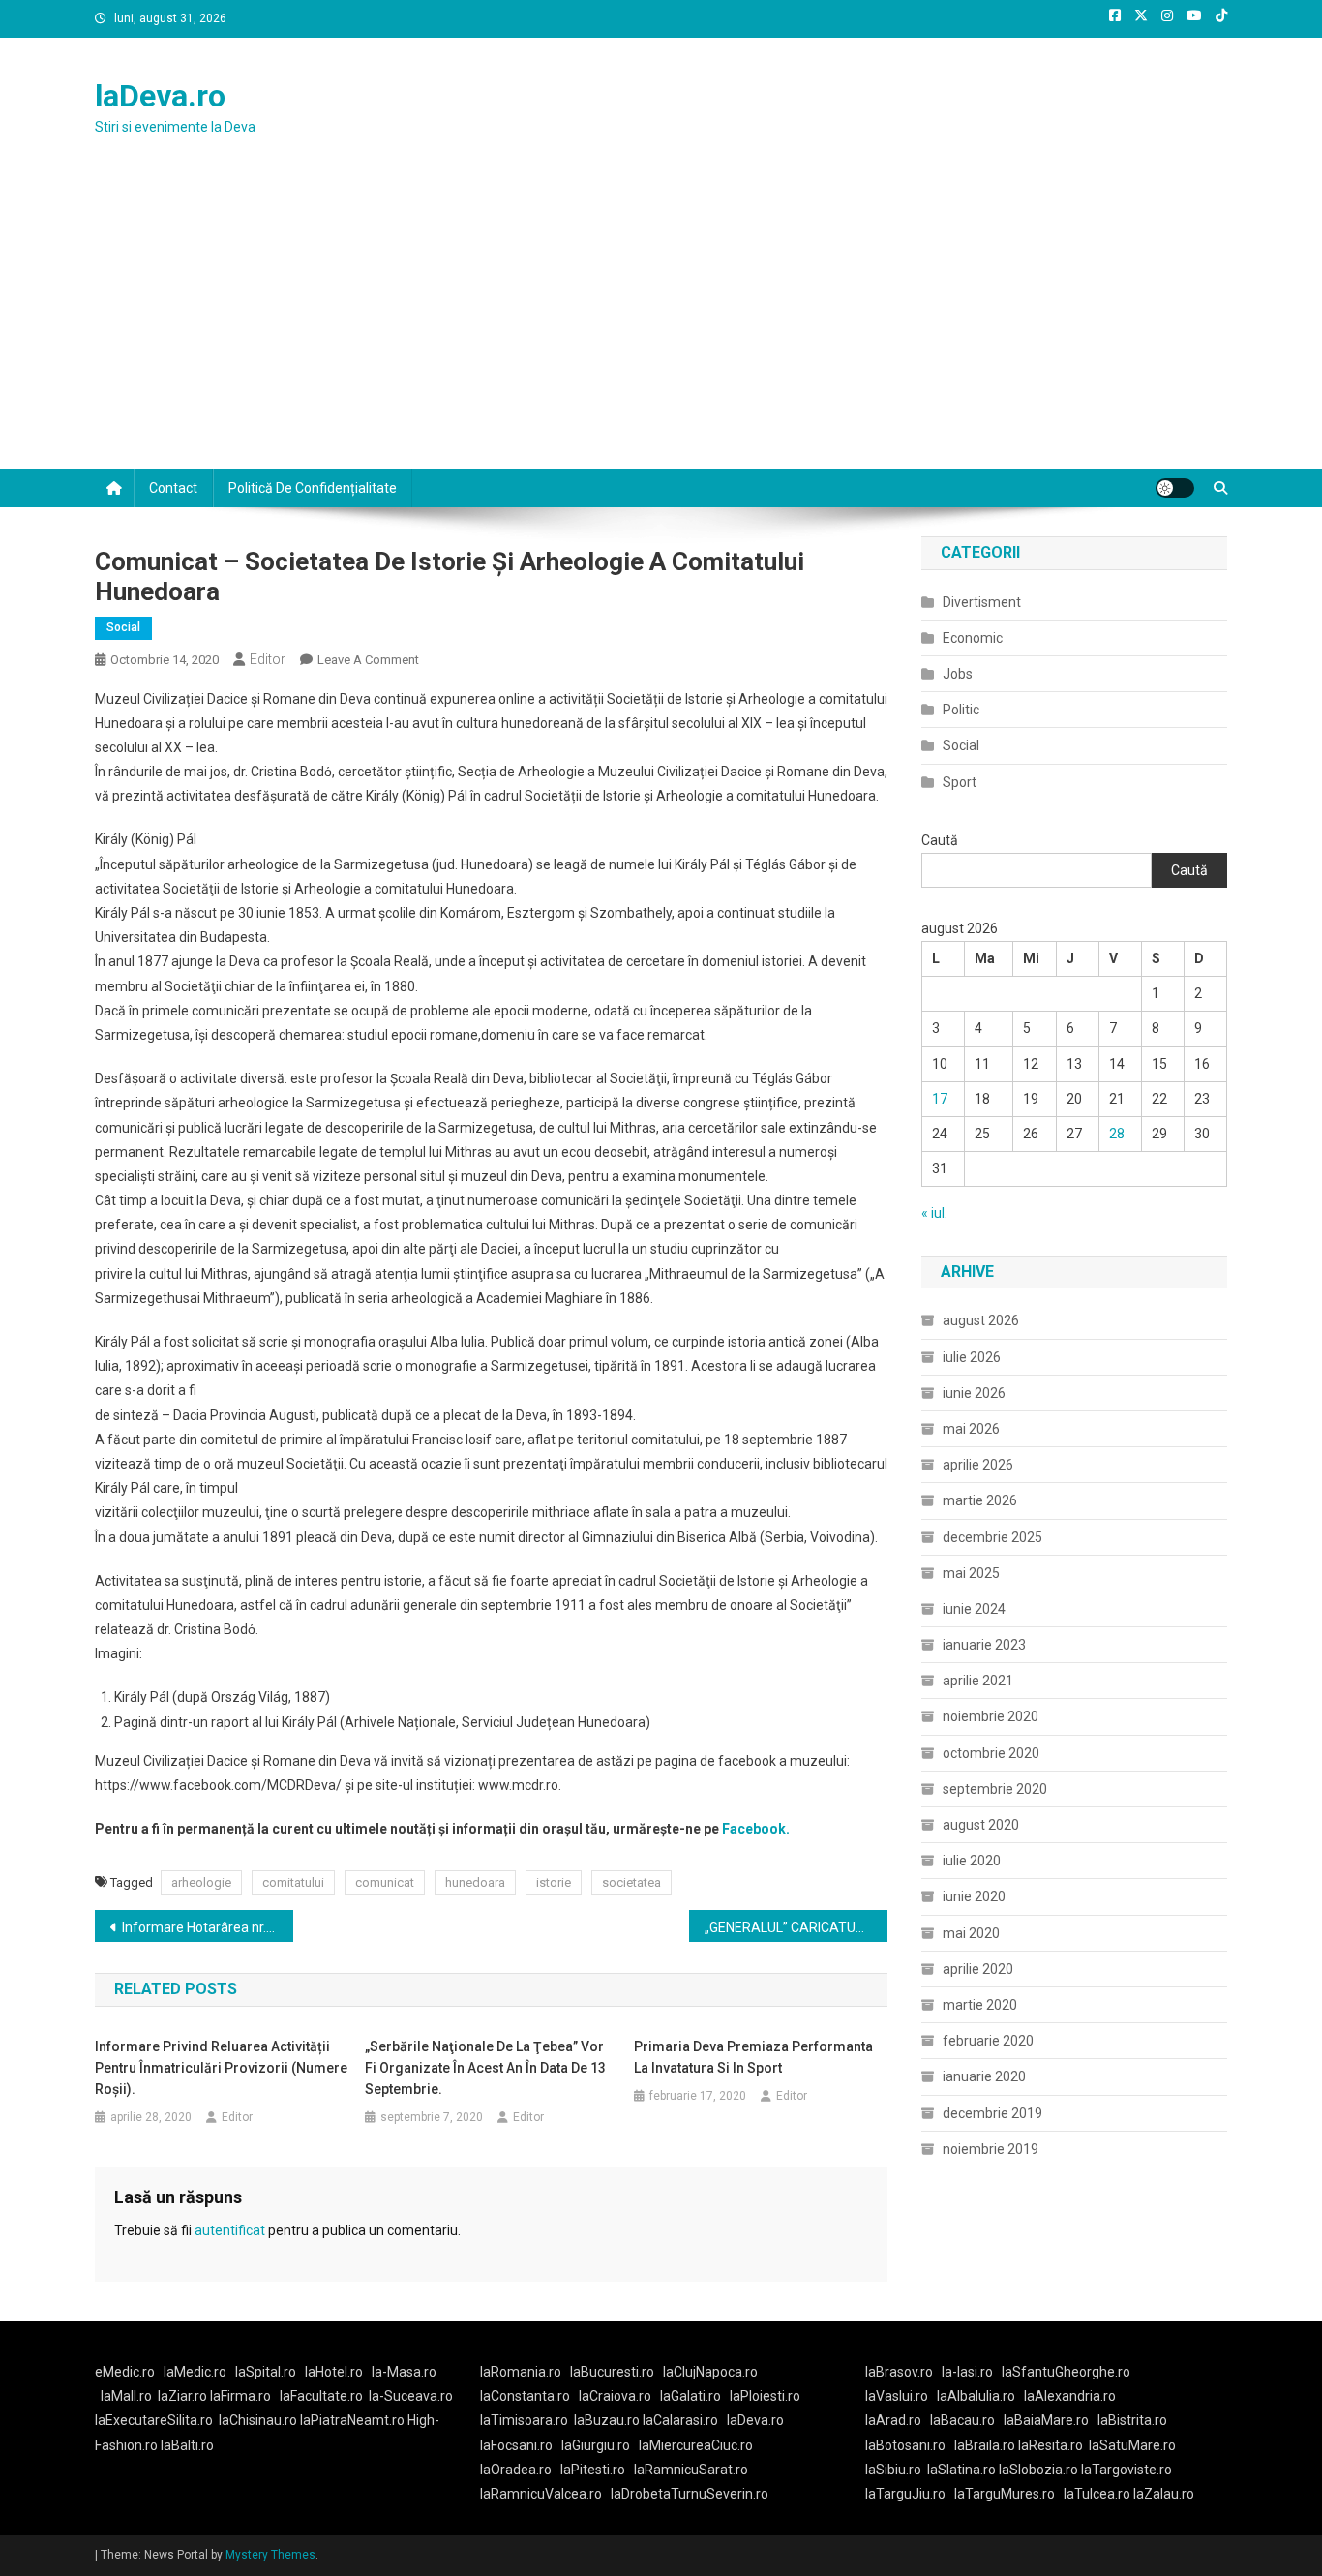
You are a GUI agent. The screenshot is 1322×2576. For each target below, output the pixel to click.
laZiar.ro (184, 2396)
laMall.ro (126, 2396)
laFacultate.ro (321, 2396)
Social (123, 627)
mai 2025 (971, 1573)
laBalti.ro (187, 2445)
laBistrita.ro (1132, 2420)
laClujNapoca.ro (710, 2372)
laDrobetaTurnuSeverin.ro (690, 2494)
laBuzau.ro (608, 2420)
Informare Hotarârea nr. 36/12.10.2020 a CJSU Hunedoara (208, 1927)
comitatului (293, 1882)
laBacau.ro (962, 2420)
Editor (268, 659)
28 (1117, 1134)
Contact (173, 488)
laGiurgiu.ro (600, 2445)
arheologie (201, 1882)
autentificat (230, 2230)
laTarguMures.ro (1005, 2494)
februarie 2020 (988, 2041)
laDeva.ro (160, 96)
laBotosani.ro (905, 2445)
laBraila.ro (985, 2445)
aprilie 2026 (978, 1465)
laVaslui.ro (901, 2396)
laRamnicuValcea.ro (541, 2494)
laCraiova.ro (615, 2396)
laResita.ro (1051, 2445)
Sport (960, 782)
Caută (940, 840)
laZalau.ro (1164, 2494)
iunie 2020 (974, 1896)
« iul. (934, 1213)
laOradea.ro (516, 2470)
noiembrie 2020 (991, 1716)
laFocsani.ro (516, 2445)
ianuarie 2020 (984, 2076)
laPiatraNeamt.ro (352, 2420)
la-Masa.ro (404, 2372)
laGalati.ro (691, 2396)
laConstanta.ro (525, 2396)
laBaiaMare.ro (1046, 2420)
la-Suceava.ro (411, 2396)
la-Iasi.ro (967, 2372)
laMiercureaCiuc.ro (696, 2445)
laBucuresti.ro (612, 2372)
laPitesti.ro (593, 2470)
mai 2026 (971, 1429)
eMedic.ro (125, 2372)
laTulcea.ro (1098, 2494)
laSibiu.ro (893, 2470)
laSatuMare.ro (1132, 2445)
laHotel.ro (334, 2372)
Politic (961, 710)
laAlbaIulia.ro (976, 2396)
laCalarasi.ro (680, 2420)
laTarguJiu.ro (910, 2494)
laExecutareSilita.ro (154, 2420)
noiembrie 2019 (991, 2149)
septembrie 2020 (995, 1789)
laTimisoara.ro (524, 2420)
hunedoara (475, 1882)
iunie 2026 (974, 1393)
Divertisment (982, 602)
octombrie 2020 (991, 1753)
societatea (631, 1882)
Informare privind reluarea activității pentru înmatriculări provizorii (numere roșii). (221, 2068)
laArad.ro (893, 2420)
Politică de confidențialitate (313, 488)
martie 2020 (980, 2005)
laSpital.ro (266, 2372)
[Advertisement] (661, 323)
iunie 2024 (974, 1609)
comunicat (385, 1882)
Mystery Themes (270, 2555)
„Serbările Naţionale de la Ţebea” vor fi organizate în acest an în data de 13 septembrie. (485, 2068)
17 (940, 1099)
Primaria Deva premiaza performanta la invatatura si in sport (753, 2057)
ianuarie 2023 (984, 1645)
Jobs (958, 674)
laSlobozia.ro (1038, 2470)
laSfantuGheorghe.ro (1066, 2372)
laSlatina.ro (961, 2470)
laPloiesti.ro (765, 2396)
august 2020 (981, 1825)
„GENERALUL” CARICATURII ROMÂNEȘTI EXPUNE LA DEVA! (796, 1927)
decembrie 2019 (992, 2113)
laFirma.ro (240, 2396)
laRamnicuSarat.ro (691, 2470)
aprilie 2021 (978, 1681)
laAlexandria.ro (1070, 2396)
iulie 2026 (972, 1357)
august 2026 (981, 1320)
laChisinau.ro (258, 2420)
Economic (973, 638)
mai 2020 (971, 1933)
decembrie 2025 (992, 1537)
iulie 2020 (972, 1861)
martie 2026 (980, 1500)
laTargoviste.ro (1127, 2470)
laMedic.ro (196, 2372)
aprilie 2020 (978, 1969)
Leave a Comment (368, 660)
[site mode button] (1175, 488)
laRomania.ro (521, 2372)
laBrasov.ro (899, 2372)
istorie (554, 1882)
